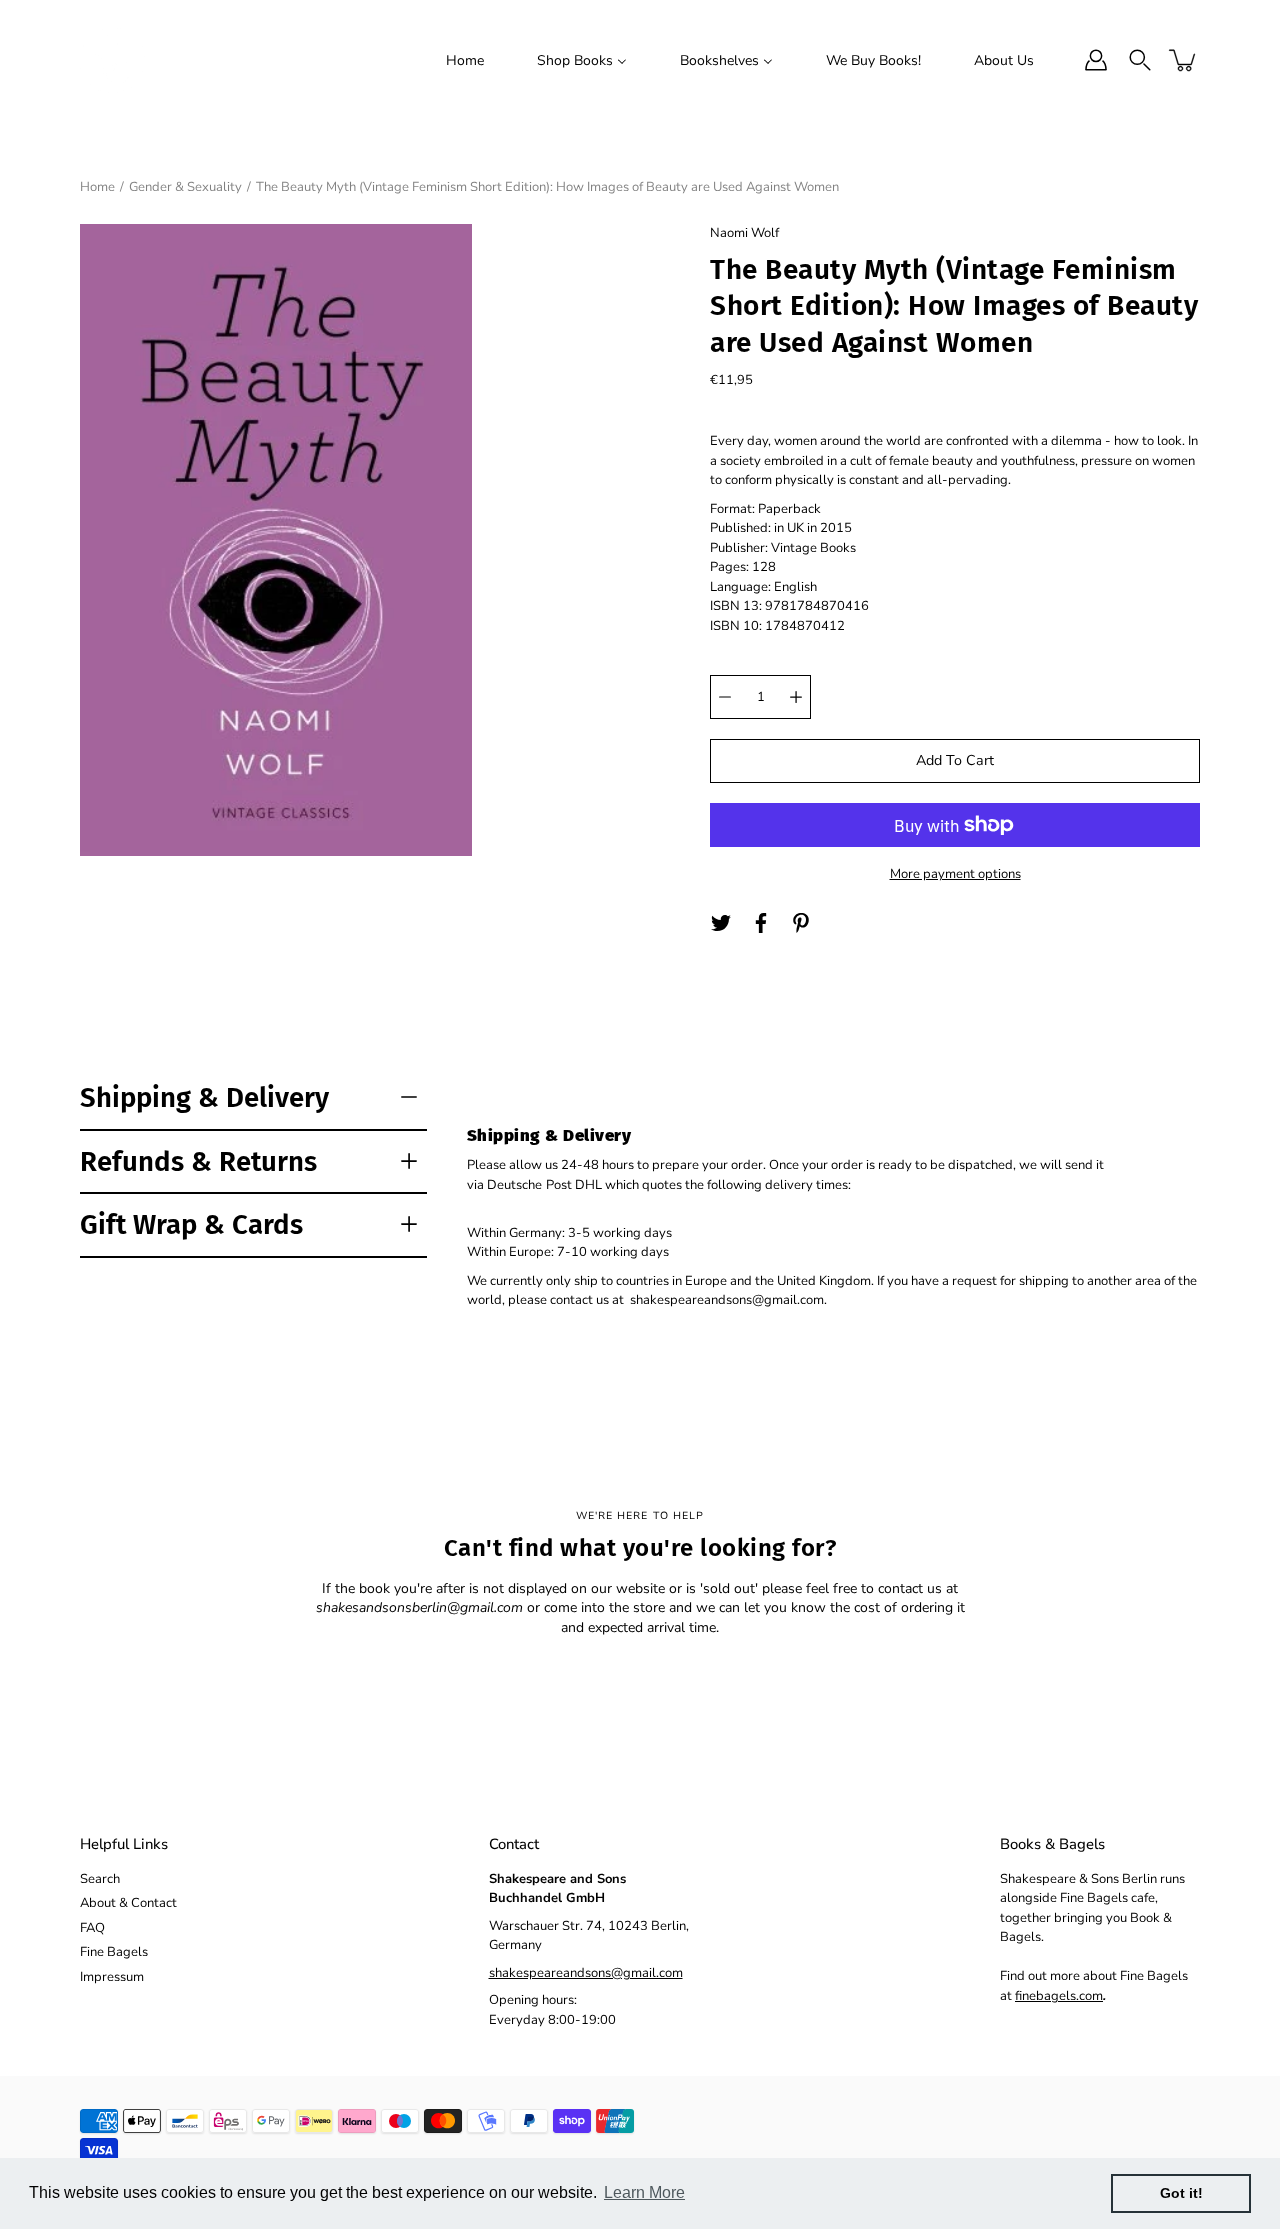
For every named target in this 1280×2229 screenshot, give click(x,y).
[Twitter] (721, 923)
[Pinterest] (801, 923)
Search (100, 1879)
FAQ (92, 1928)
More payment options (955, 874)
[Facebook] (761, 923)
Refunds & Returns (198, 1161)
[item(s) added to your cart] (1184, 60)
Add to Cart (955, 760)
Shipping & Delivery (204, 1097)
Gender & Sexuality (185, 187)
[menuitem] (465, 60)
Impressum (112, 1977)
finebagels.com (1059, 1996)
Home (97, 187)
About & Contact (128, 1903)
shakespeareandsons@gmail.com (586, 1973)
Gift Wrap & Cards (191, 1224)
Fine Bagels (114, 1952)
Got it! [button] (1181, 2193)
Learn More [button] (644, 2192)
